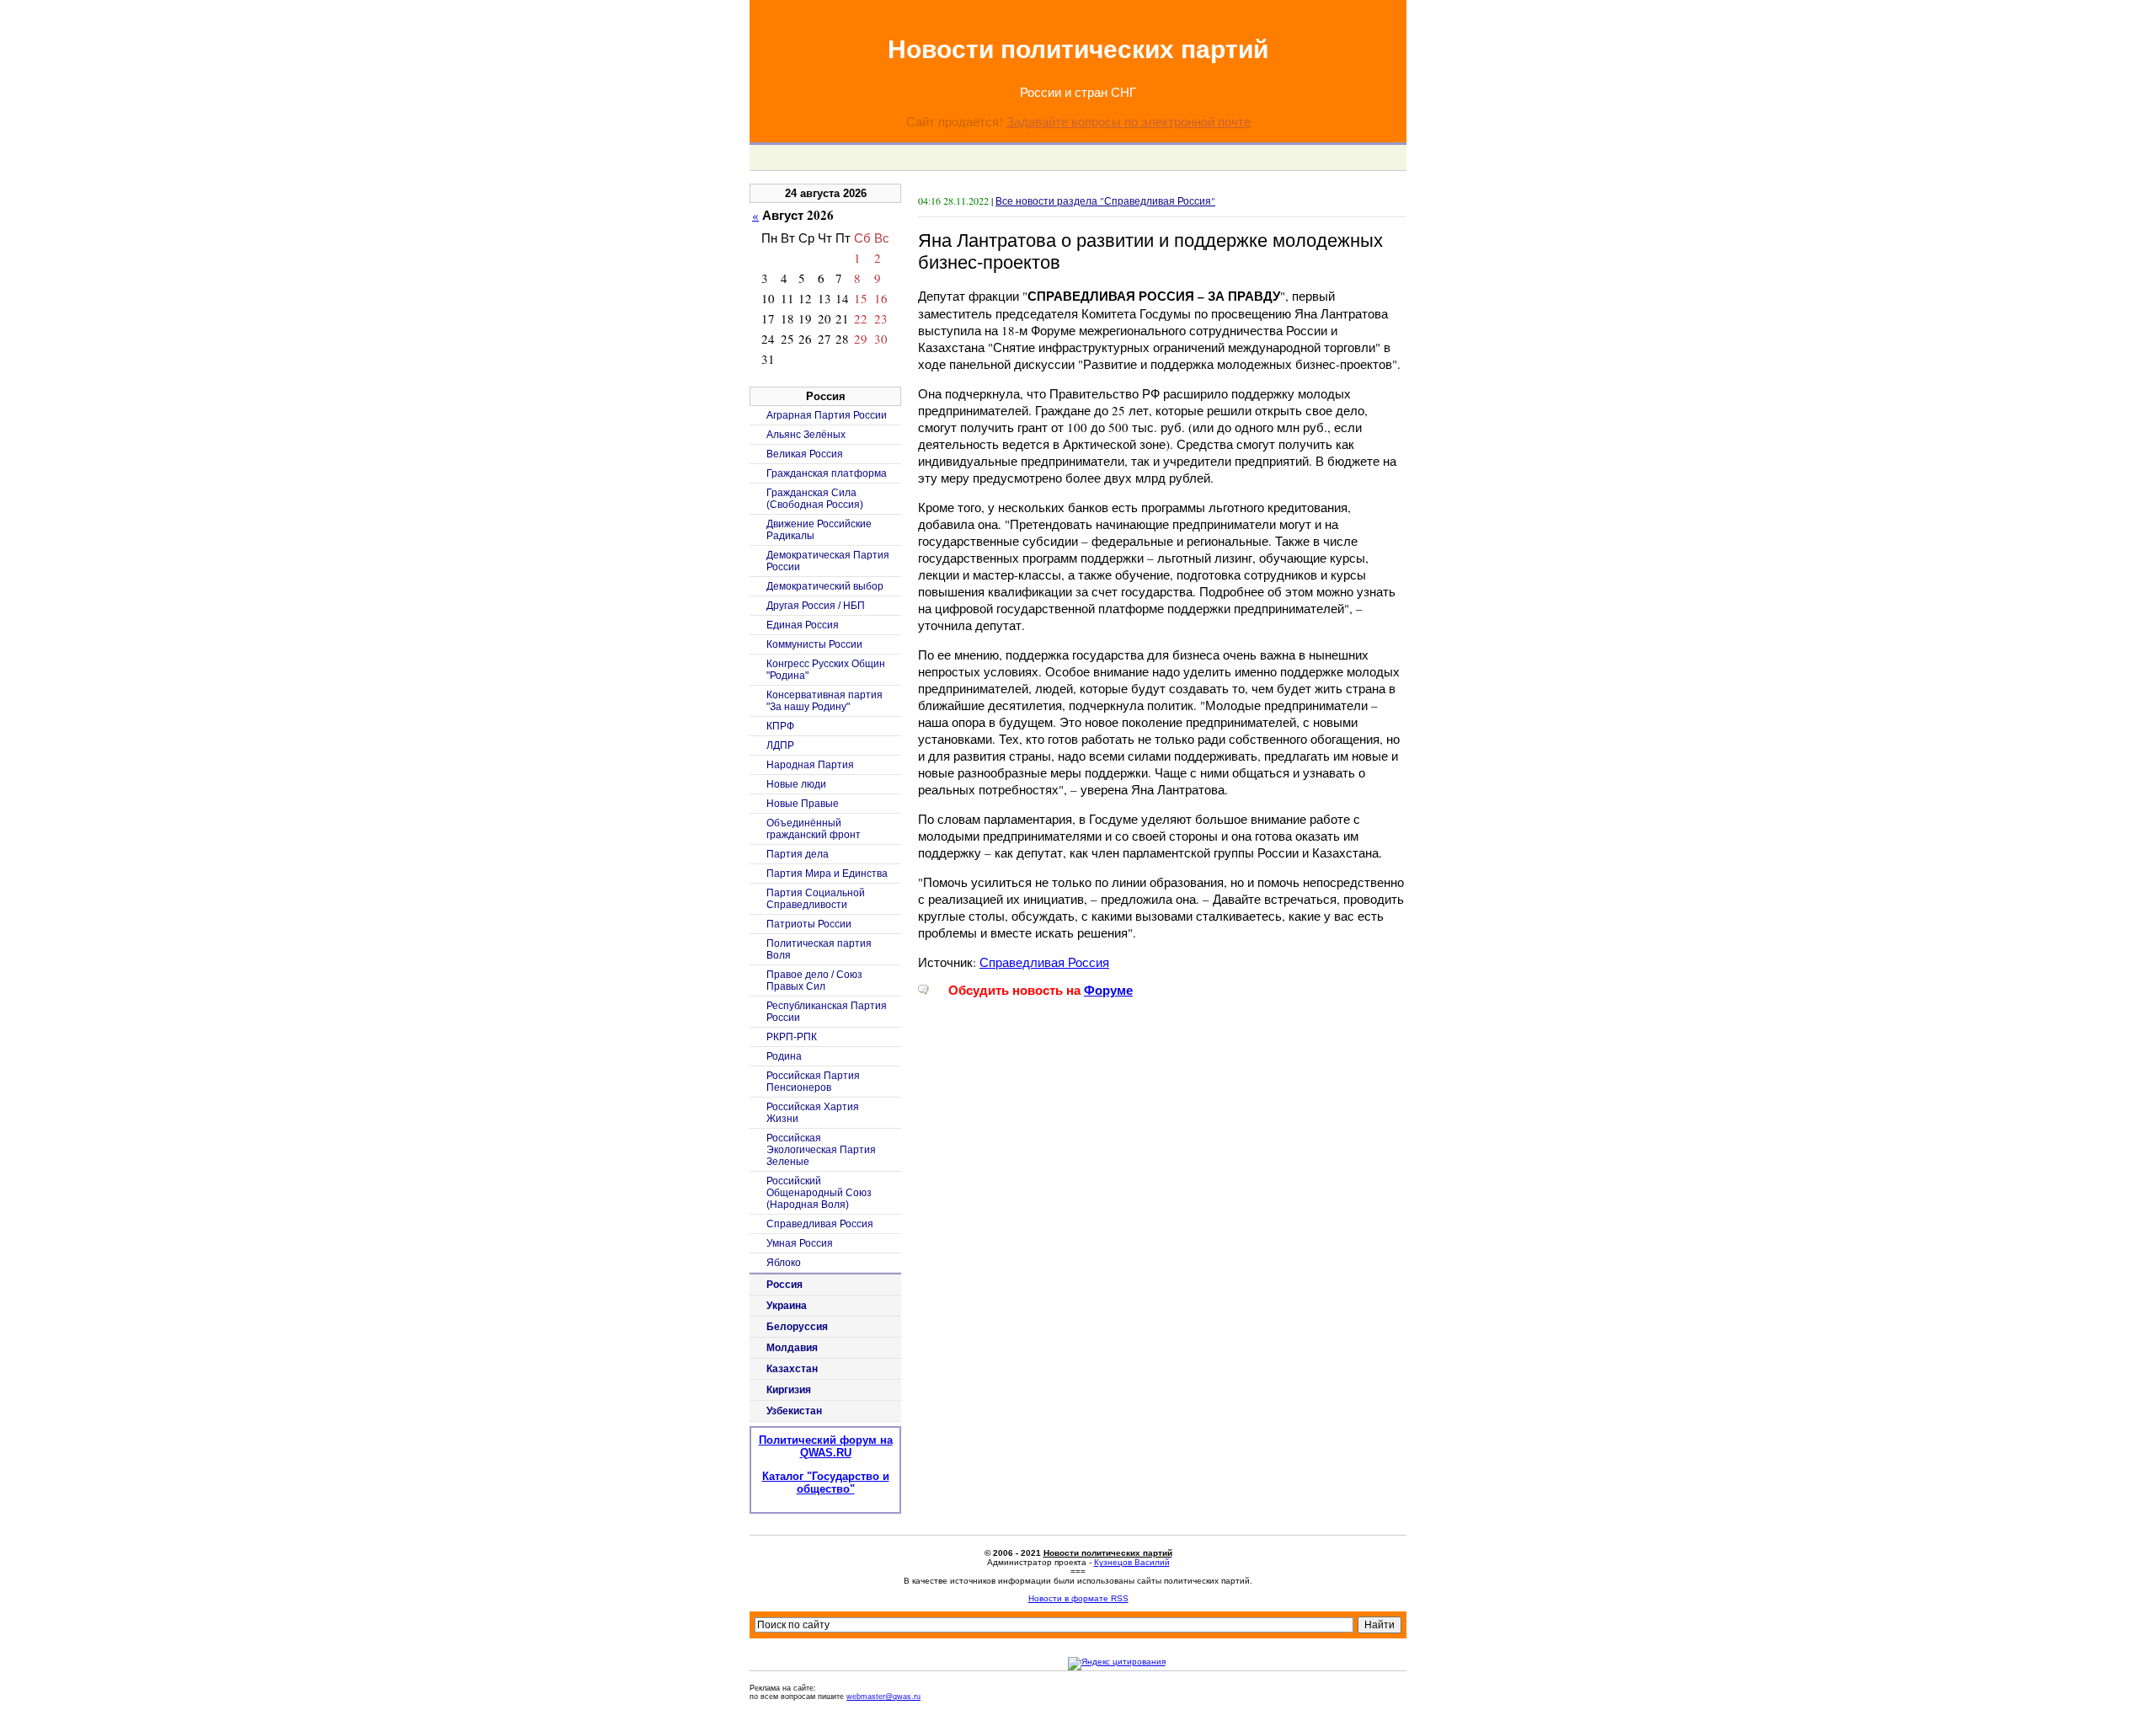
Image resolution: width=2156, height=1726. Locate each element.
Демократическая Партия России (828, 561)
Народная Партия (810, 765)
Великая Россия (805, 454)
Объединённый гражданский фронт (814, 829)
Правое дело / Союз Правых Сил (814, 981)
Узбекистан (794, 1411)
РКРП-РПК (792, 1037)
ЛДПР (780, 745)
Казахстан (792, 1369)
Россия (784, 1285)
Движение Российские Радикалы (819, 530)
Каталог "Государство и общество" (826, 1483)
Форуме (1108, 990)
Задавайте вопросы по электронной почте (1129, 121)
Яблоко (784, 1263)
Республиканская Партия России (827, 1012)
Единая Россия (803, 625)
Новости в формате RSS (1078, 1598)
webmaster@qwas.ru (883, 1697)
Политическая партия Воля (819, 949)
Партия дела (798, 854)
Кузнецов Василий (1132, 1562)
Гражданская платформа (827, 473)
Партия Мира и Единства (827, 874)
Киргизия (789, 1390)
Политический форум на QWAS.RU (826, 1446)
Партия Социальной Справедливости (816, 899)
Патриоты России (809, 924)
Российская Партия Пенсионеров (813, 1082)
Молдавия (792, 1348)
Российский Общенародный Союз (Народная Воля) (819, 1193)
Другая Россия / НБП (816, 606)
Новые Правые (803, 804)
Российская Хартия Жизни (813, 1113)
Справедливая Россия (1044, 962)
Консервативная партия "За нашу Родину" (825, 701)
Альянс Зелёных (806, 435)
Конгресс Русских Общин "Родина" (826, 670)
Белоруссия (797, 1327)
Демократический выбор (825, 586)
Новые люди (796, 784)
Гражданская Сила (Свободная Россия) (815, 499)
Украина (787, 1306)
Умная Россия (800, 1243)
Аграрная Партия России (827, 415)
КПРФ (780, 726)
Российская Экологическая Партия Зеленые (821, 1150)
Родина (784, 1056)
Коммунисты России (814, 644)
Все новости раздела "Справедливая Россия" (1105, 200)
